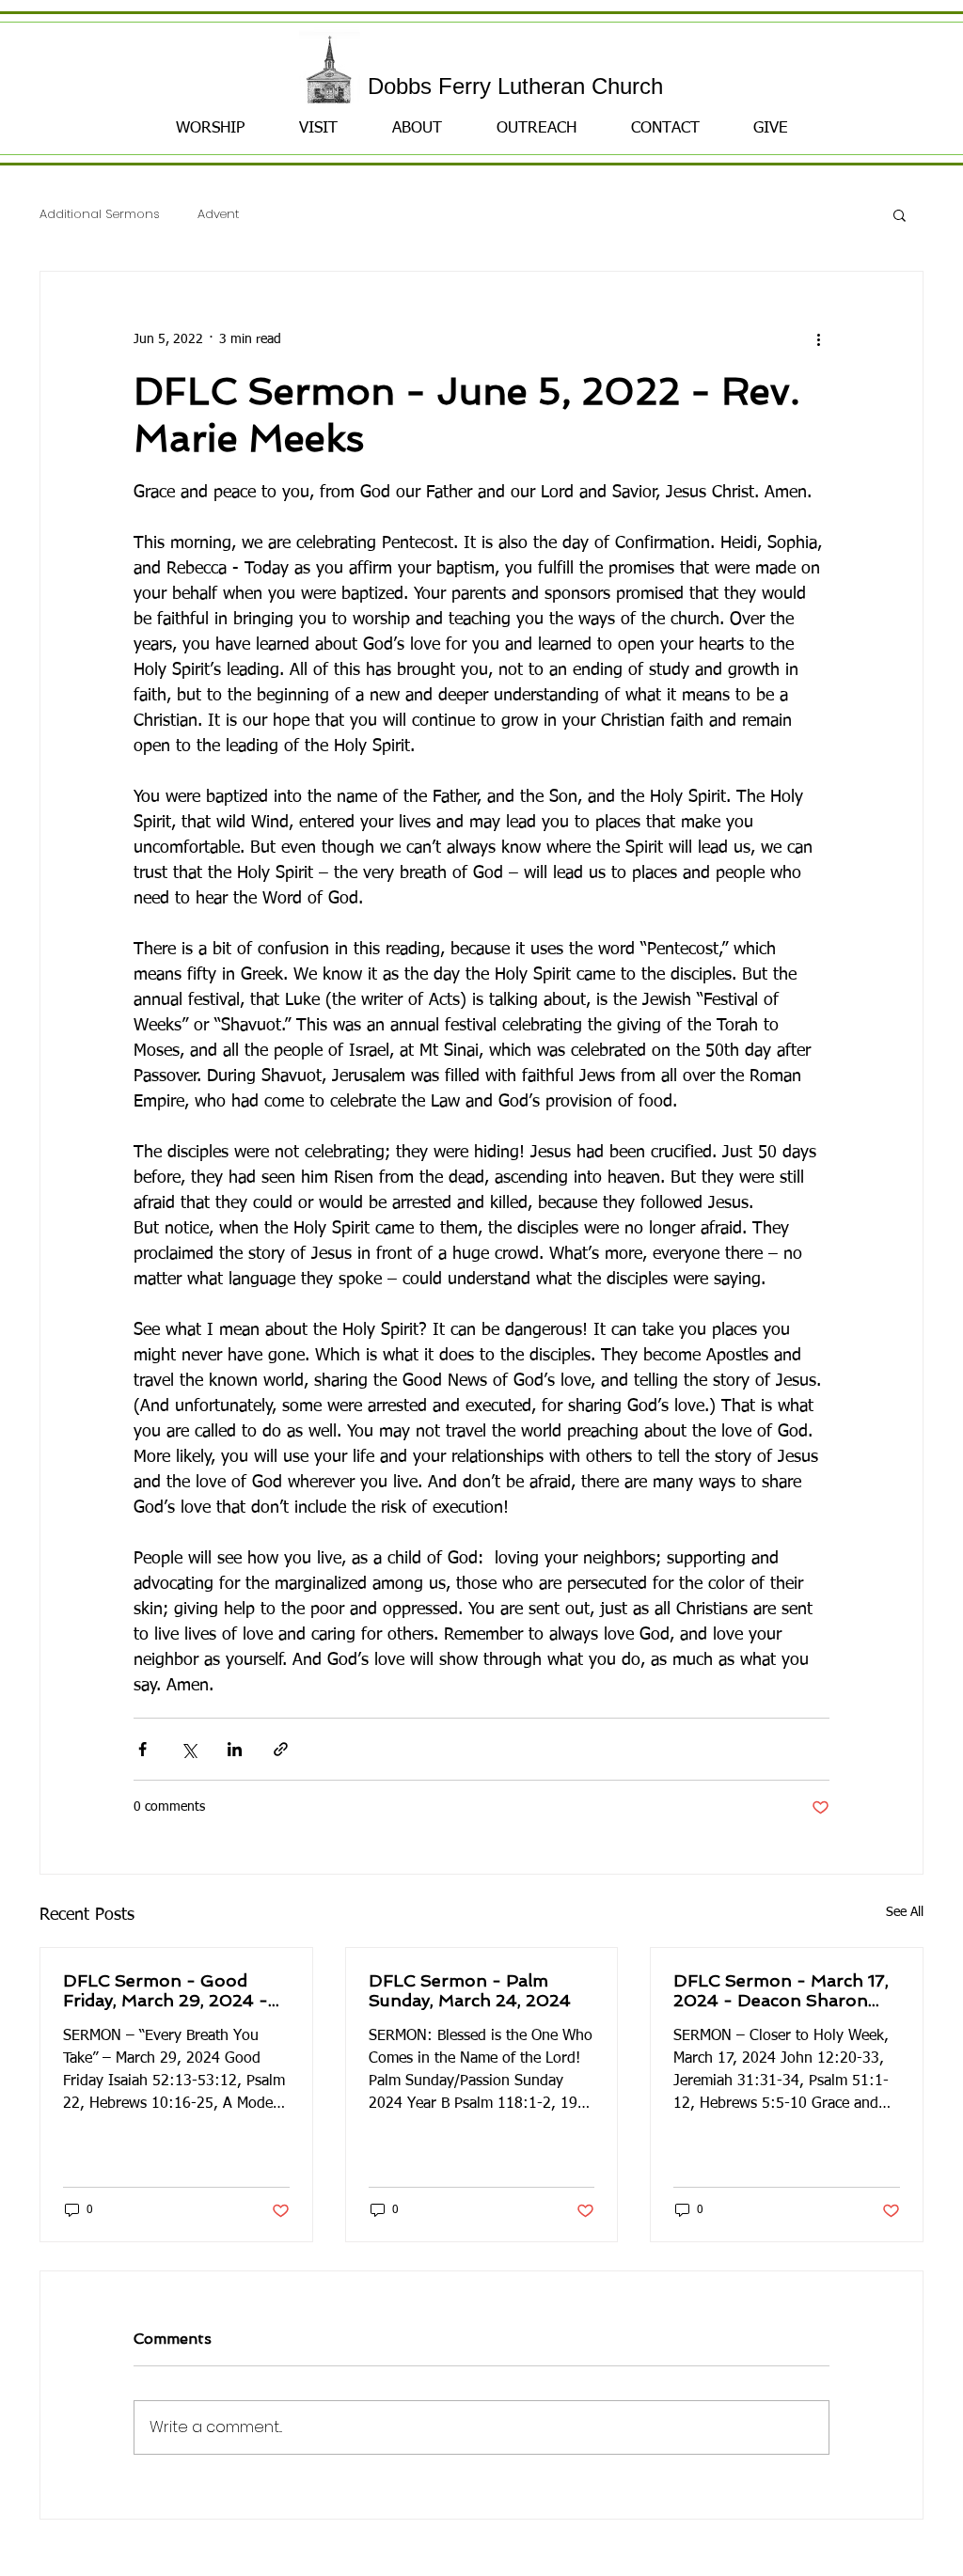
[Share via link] (281, 1749)
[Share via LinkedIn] (235, 1749)
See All (905, 1912)
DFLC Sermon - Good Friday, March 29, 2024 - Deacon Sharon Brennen (167, 1990)
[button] (900, 214)
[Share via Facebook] (142, 1749)
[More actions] (818, 339)
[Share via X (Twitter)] (189, 1749)
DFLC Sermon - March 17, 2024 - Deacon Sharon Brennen (781, 1990)
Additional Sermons (100, 215)
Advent (218, 215)
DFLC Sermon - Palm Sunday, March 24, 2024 (470, 1990)
